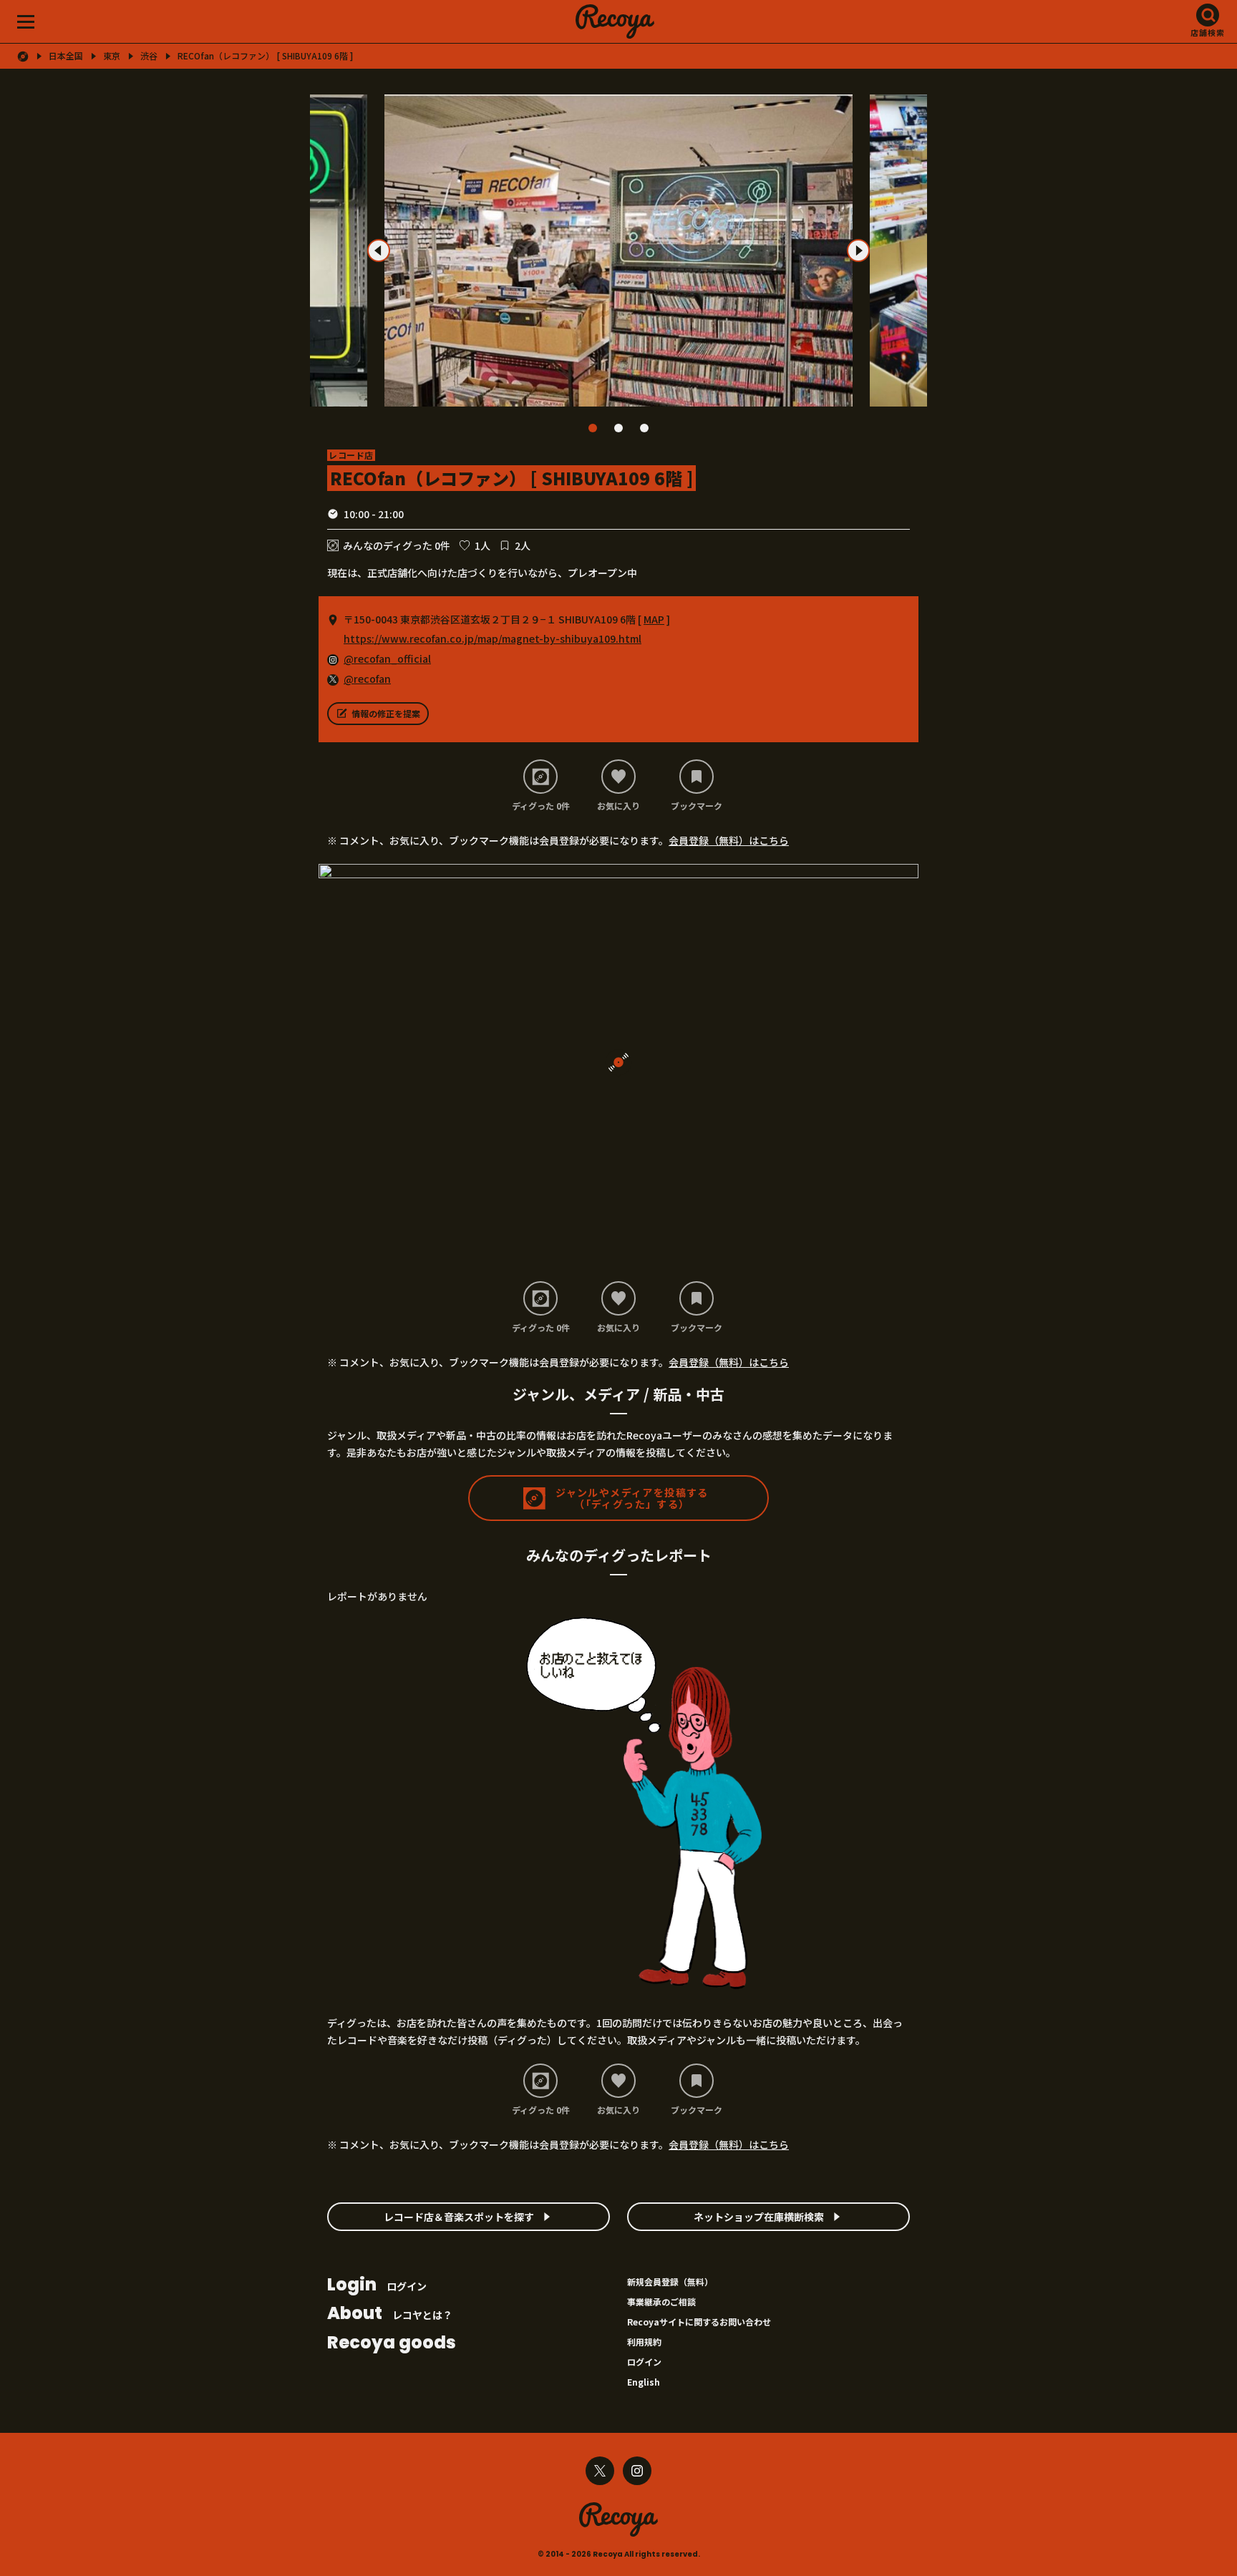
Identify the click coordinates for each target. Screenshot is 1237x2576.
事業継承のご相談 (661, 2302)
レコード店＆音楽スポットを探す (459, 2217)
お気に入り (618, 805)
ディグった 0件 (541, 805)
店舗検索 (1208, 32)
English (644, 2382)
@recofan (367, 679)
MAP (654, 619)
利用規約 (644, 2342)
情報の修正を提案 (386, 713)
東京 (112, 56)
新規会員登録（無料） (670, 2281)
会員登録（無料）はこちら (729, 840)
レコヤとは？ (390, 2314)
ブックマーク (697, 805)
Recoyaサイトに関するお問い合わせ (699, 2322)
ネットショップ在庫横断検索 (759, 2217)
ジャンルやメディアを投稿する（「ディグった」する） (632, 1498)
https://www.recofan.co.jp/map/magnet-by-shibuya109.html (493, 638)
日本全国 (66, 56)
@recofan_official (387, 658)
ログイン (377, 2286)
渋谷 (149, 56)
